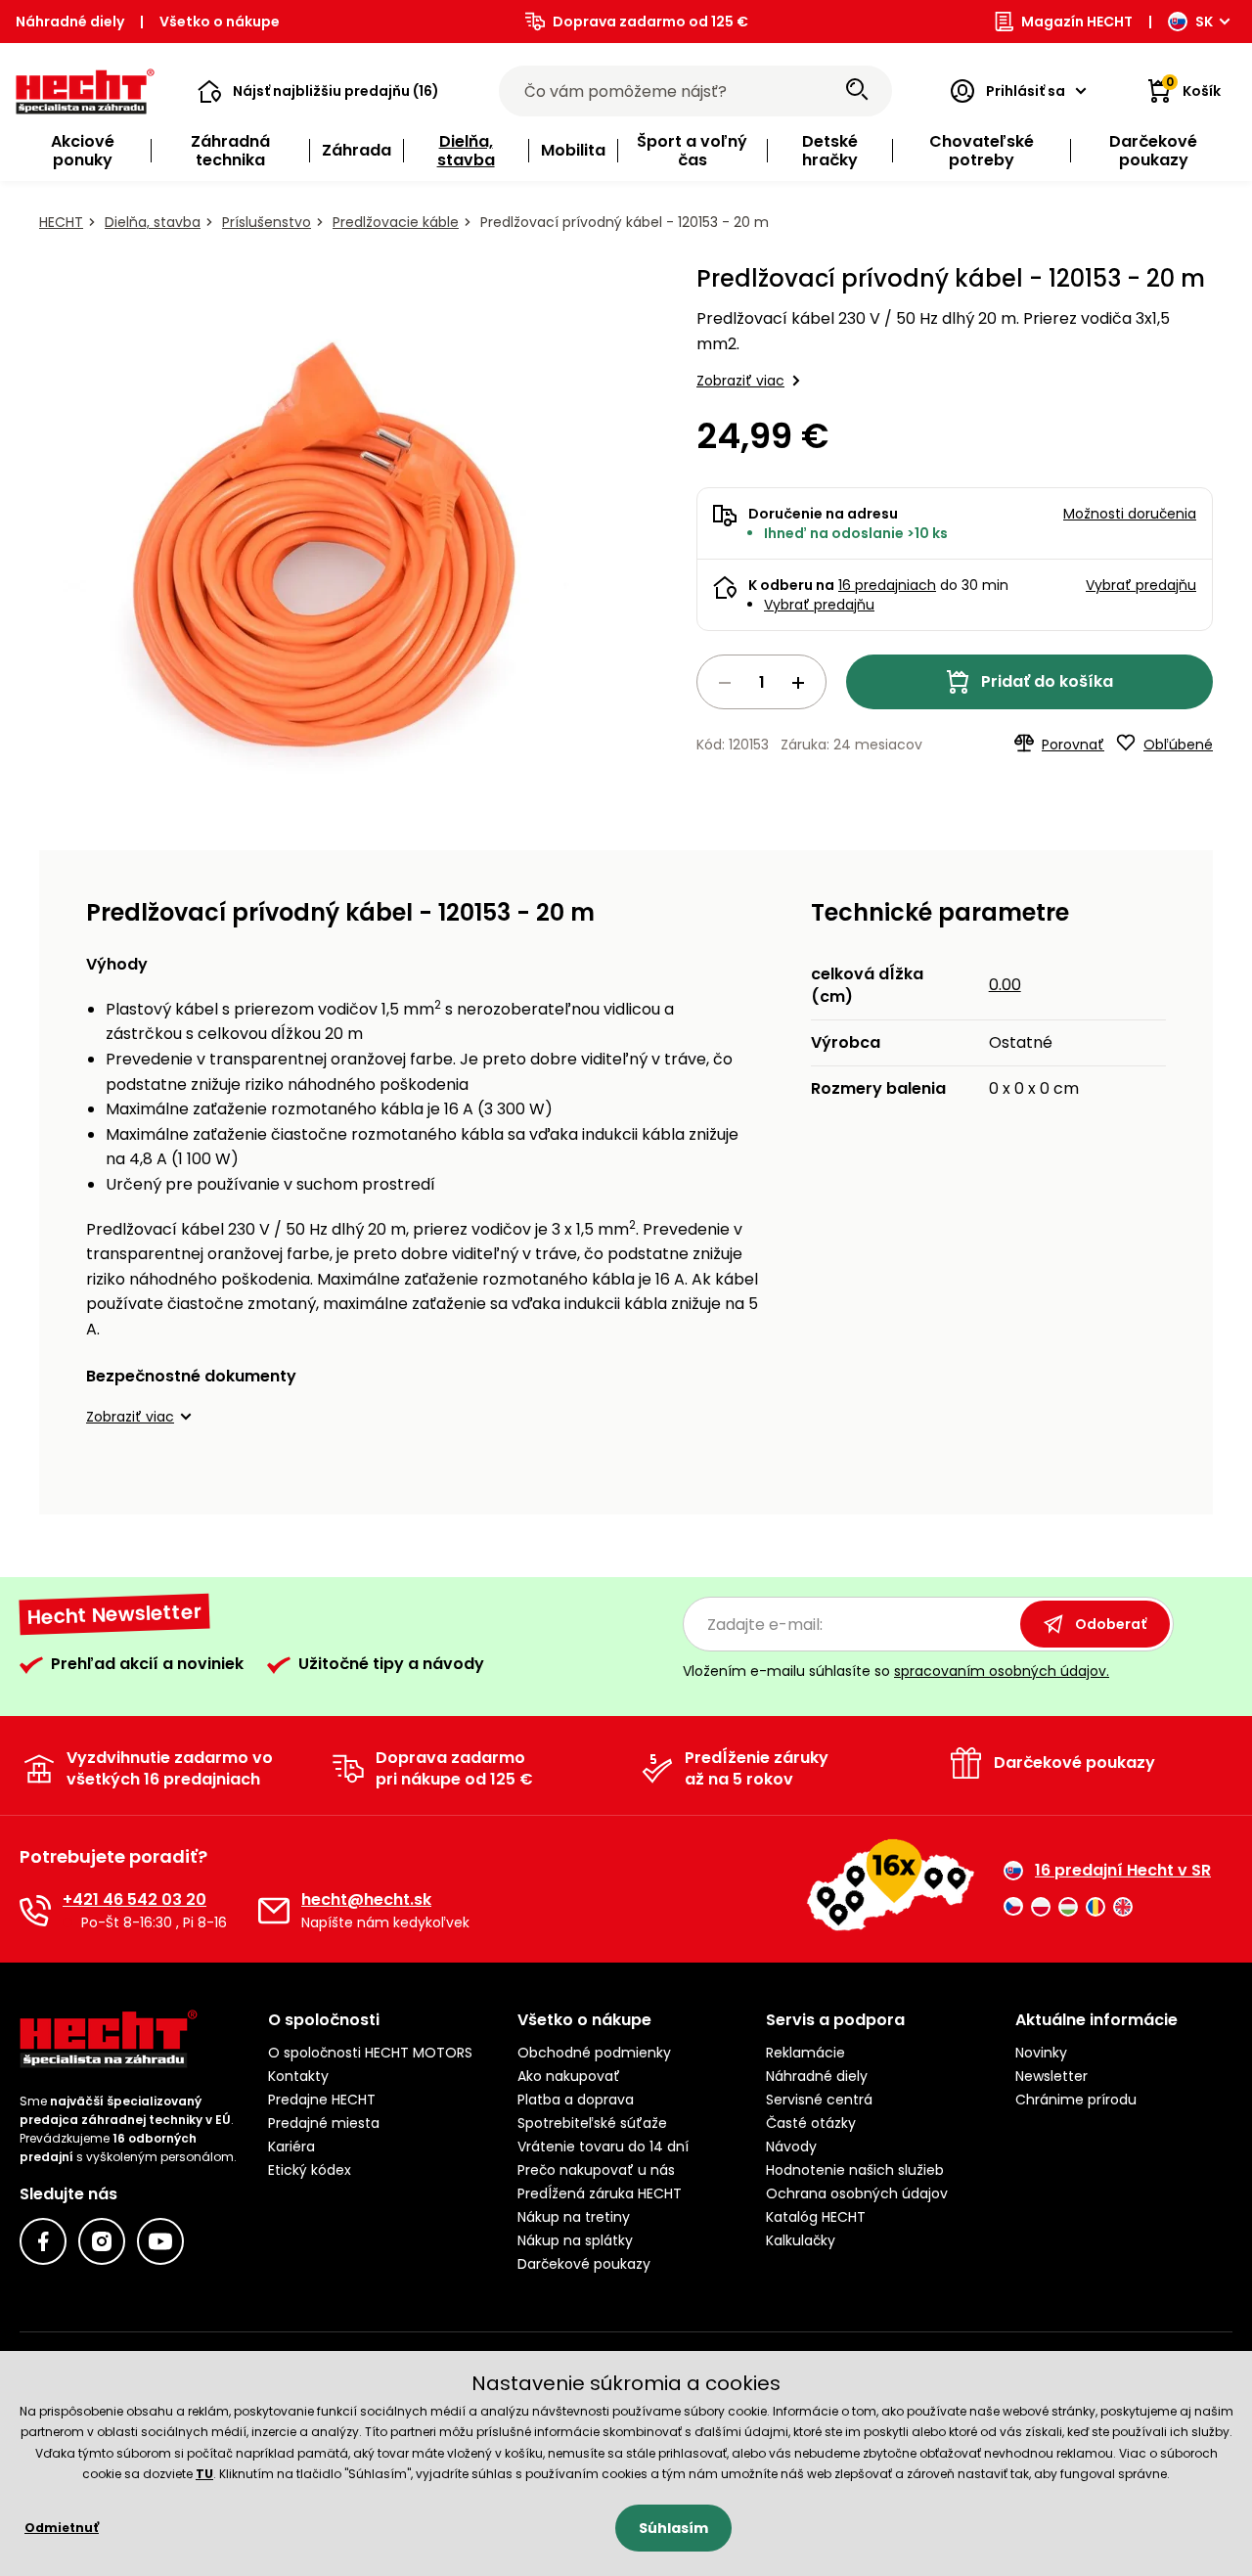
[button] (318, 91)
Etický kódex (310, 2170)
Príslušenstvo (267, 222)
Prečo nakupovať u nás (596, 2170)
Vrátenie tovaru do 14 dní (603, 2147)
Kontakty (298, 2076)
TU (204, 2474)
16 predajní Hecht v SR (1123, 1871)
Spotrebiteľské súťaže (592, 2123)
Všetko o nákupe (220, 22)
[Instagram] (102, 2241)
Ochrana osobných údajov (857, 2193)
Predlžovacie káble (396, 222)
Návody (791, 2147)
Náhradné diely (70, 22)
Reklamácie (805, 2053)
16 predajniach (887, 585)
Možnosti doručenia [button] (1130, 514)
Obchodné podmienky (594, 2053)
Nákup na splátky (575, 2240)
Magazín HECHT (1077, 22)
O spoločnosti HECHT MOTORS (370, 2053)
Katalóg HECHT (816, 2217)
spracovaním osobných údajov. (1002, 1671)
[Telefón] (35, 1911)
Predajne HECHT (322, 2100)
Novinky (1041, 2053)
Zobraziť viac (740, 381)
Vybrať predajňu (819, 605)
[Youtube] (160, 2241)
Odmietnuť (62, 2528)
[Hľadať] (857, 91)
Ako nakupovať (569, 2076)
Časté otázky (811, 2123)
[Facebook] (43, 2241)
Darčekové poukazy (584, 2264)
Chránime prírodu (1076, 2100)
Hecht (61, 222)
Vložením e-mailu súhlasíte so (896, 1671)
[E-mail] (274, 1911)
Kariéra (291, 2147)
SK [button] (1204, 22)
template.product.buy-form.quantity (761, 682)
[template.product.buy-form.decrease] (725, 683)
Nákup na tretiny (574, 2217)
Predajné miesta (324, 2123)
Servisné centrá (819, 2100)
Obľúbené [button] (1178, 745)
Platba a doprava (576, 2100)
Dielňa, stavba (153, 222)
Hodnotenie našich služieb (855, 2170)
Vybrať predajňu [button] (1141, 585)
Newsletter (1051, 2076)
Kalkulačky (801, 2240)
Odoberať (1111, 1624)
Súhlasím (673, 2528)
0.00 (1005, 985)
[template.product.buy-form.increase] (798, 683)
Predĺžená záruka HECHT (600, 2193)
